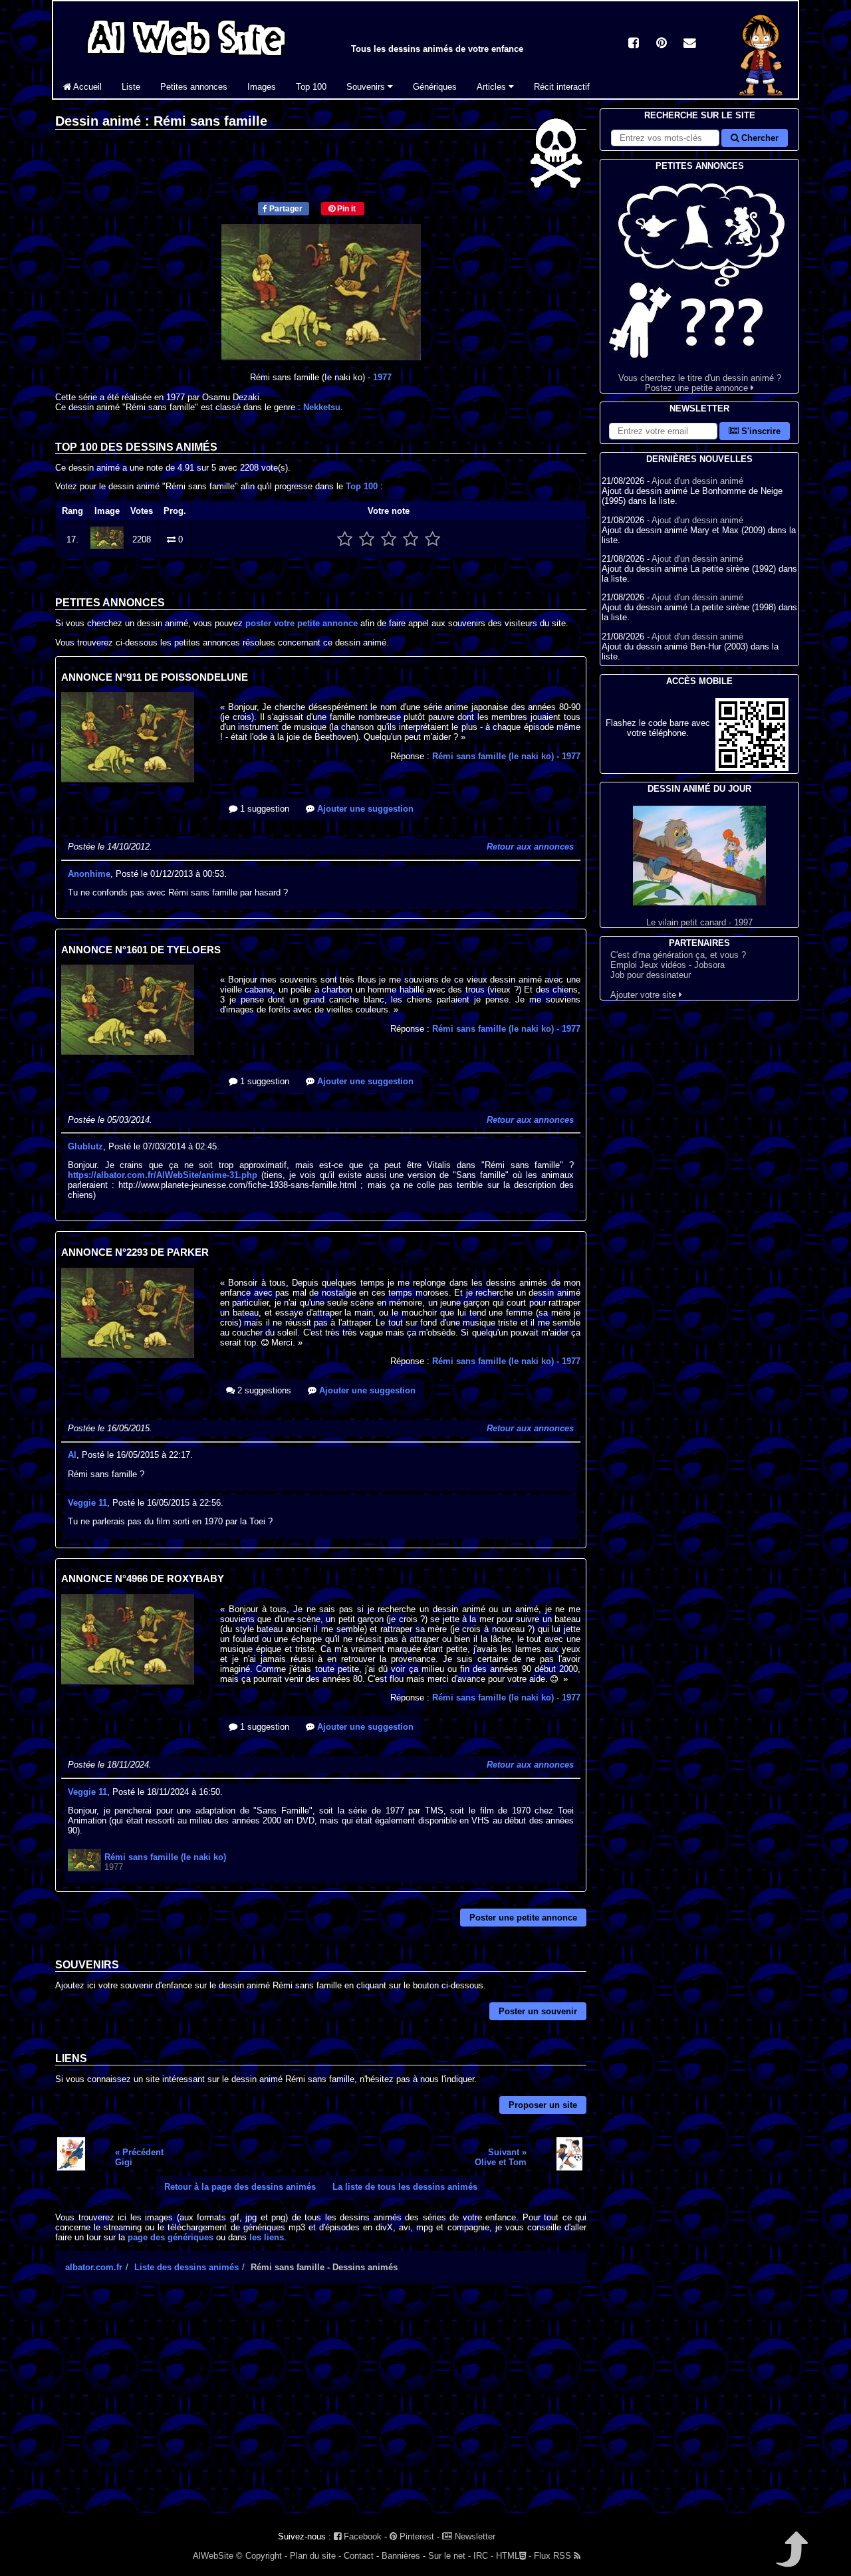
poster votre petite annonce (302, 623)
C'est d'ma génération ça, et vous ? (678, 955)
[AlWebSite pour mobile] (752, 768)
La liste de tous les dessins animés (405, 2187)
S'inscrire (760, 431)
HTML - (514, 2556)
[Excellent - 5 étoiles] (432, 539)
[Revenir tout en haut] (791, 2558)
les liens (267, 2237)
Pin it (345, 209)
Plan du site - (315, 2556)
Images (262, 87)
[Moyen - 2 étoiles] (367, 539)
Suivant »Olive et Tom (501, 2157)
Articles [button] (493, 87)
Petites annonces (194, 87)
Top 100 (311, 87)
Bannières (401, 2556)
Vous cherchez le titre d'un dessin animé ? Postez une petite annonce (700, 383)
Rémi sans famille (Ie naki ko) (506, 756)
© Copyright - (262, 2556)
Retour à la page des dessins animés (240, 2187)
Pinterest (416, 2536)
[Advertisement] (321, 2410)
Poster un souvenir (538, 2011)
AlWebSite (213, 2556)
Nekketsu (322, 407)
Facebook (361, 2536)
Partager (285, 209)
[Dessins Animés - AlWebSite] (761, 95)
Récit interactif (562, 87)
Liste (131, 87)
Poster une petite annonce (523, 1918)
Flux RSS (554, 2556)
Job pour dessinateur (651, 975)
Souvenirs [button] (367, 87)
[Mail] (689, 44)
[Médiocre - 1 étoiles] (345, 539)
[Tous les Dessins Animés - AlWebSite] (186, 58)
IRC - (483, 2556)
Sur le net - (449, 2556)
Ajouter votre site (645, 995)
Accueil (86, 87)
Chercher (759, 138)
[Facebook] (634, 44)
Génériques (435, 87)
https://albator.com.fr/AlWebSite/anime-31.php (163, 1175)
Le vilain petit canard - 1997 (699, 922)
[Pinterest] (662, 44)
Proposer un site (543, 2105)
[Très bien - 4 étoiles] (411, 539)
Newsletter (474, 2536)
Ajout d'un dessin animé (697, 481)
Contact (359, 2556)
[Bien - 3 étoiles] (389, 539)
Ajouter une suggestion (364, 809)
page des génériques (171, 2237)
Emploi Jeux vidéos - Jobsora (668, 965)
